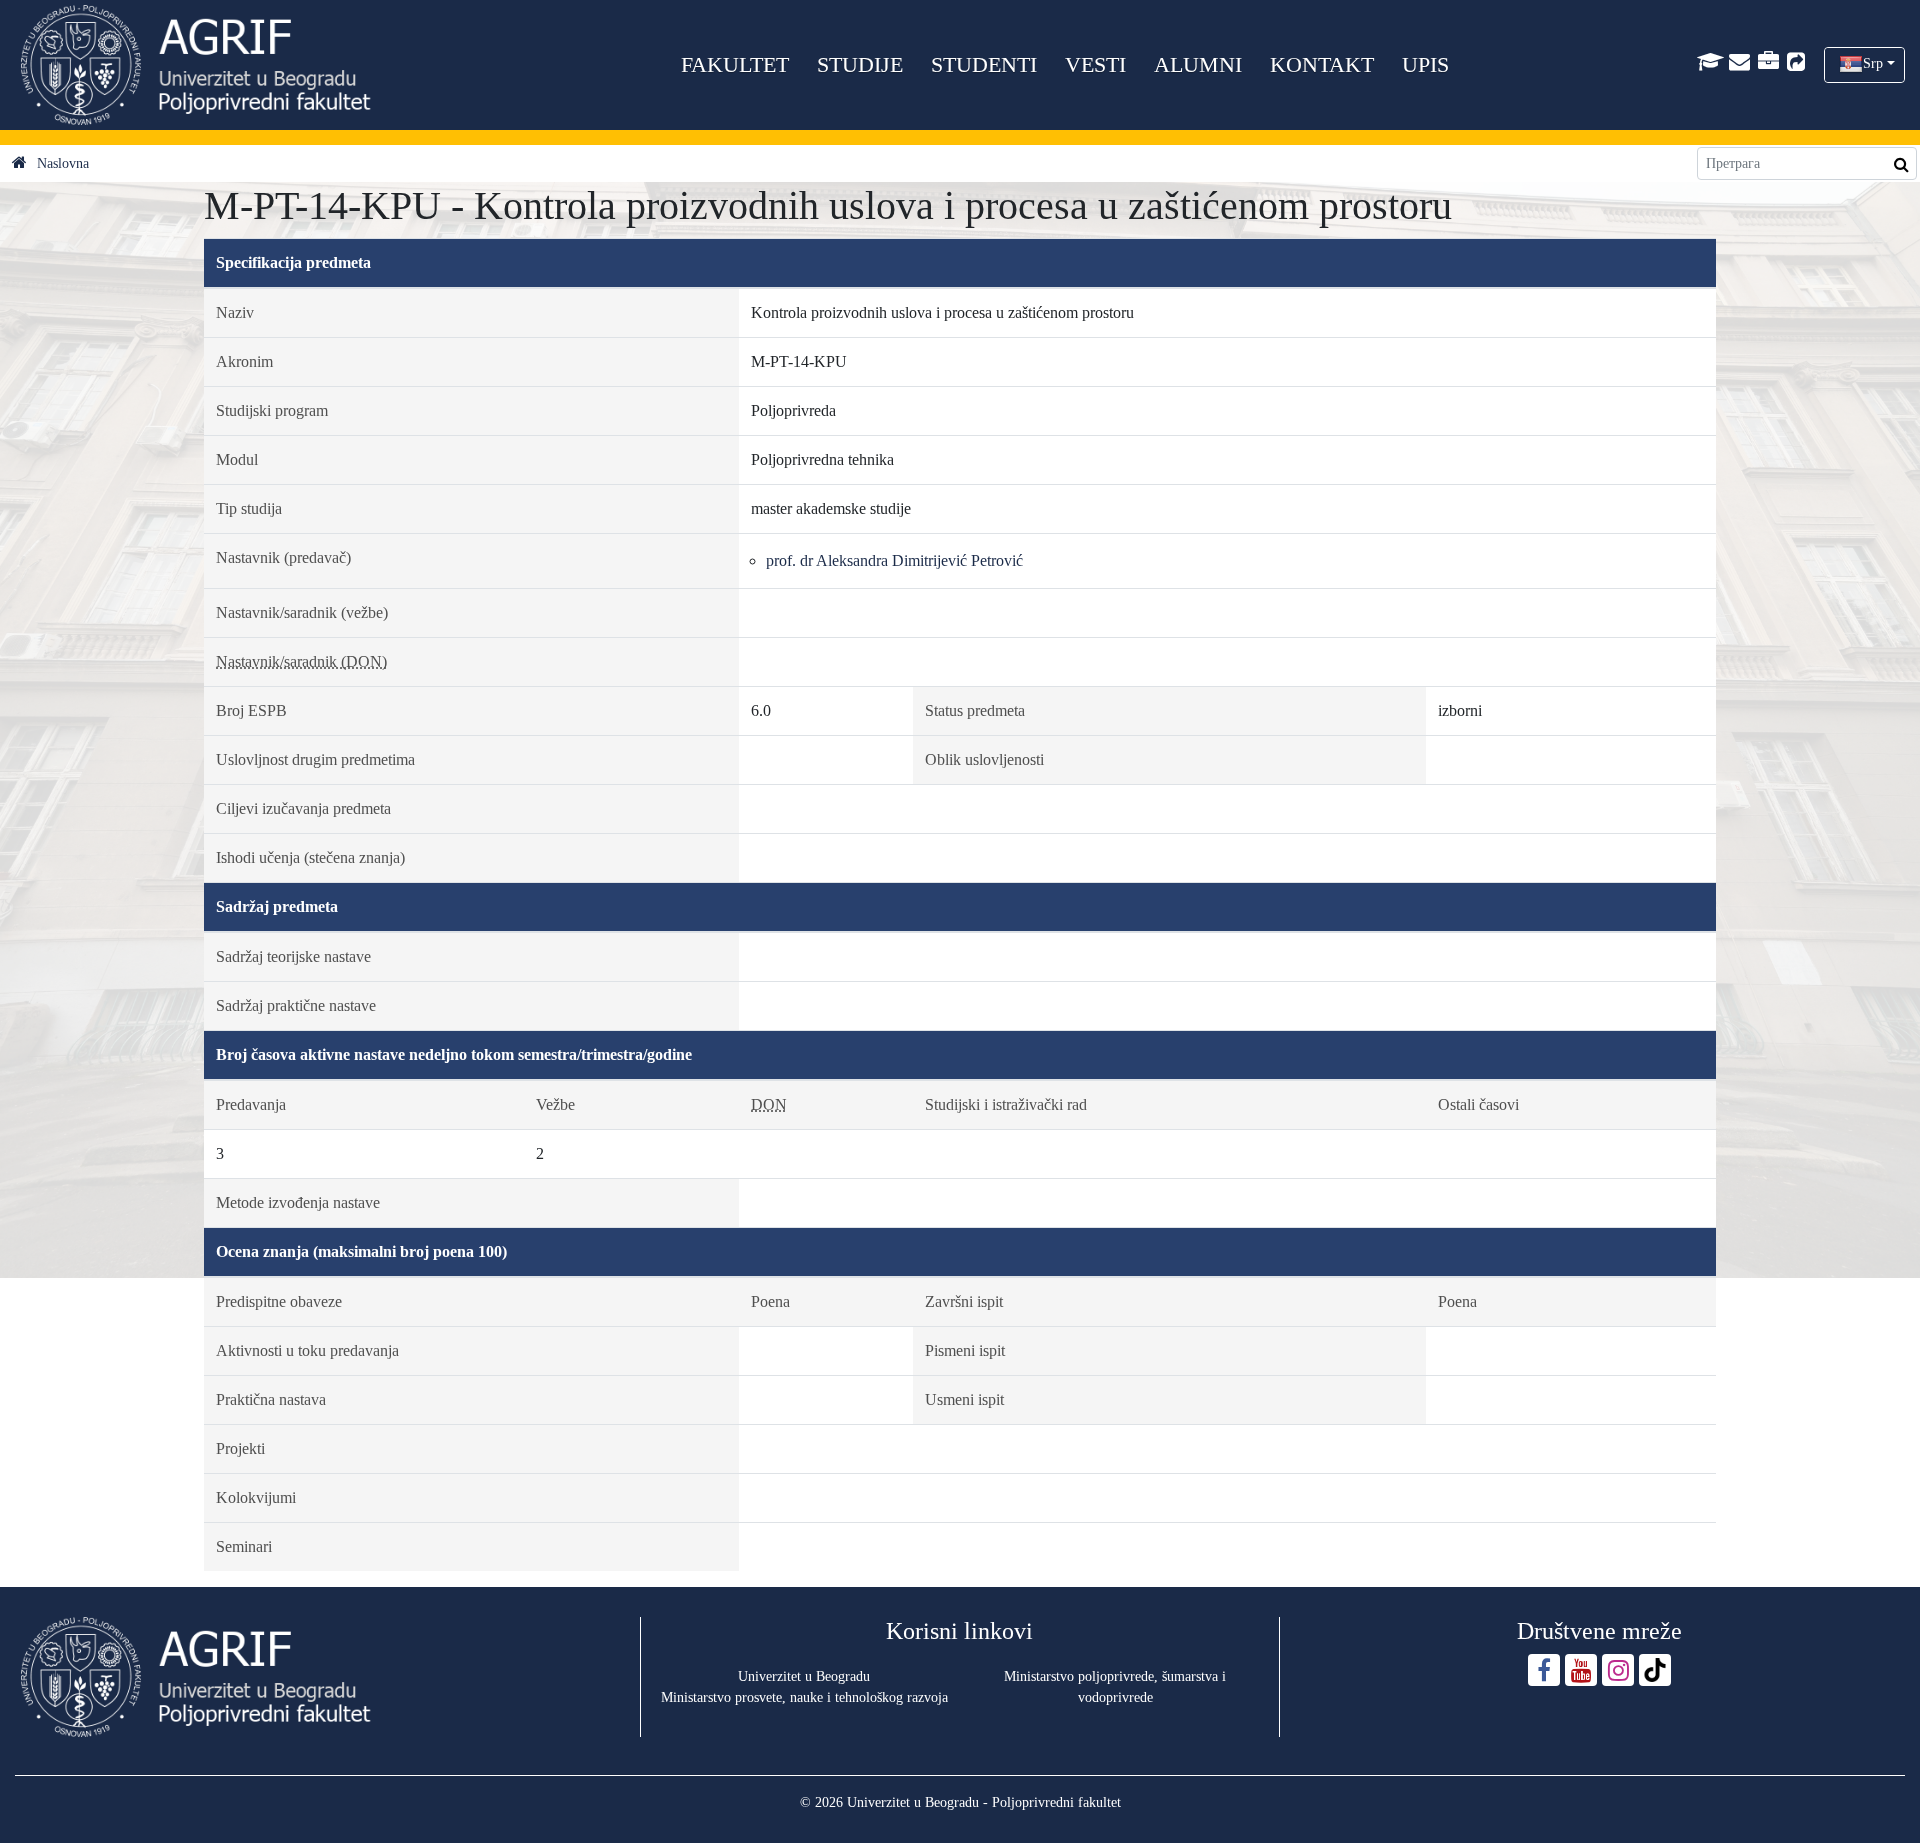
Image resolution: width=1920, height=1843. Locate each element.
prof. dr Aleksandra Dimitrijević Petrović (894, 560)
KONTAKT (1322, 64)
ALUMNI (1198, 64)
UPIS (1425, 64)
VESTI (1095, 64)
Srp (1873, 63)
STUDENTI (984, 64)
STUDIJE (860, 64)
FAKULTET (735, 64)
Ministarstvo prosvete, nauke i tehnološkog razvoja (804, 1697)
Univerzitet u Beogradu (804, 1676)
